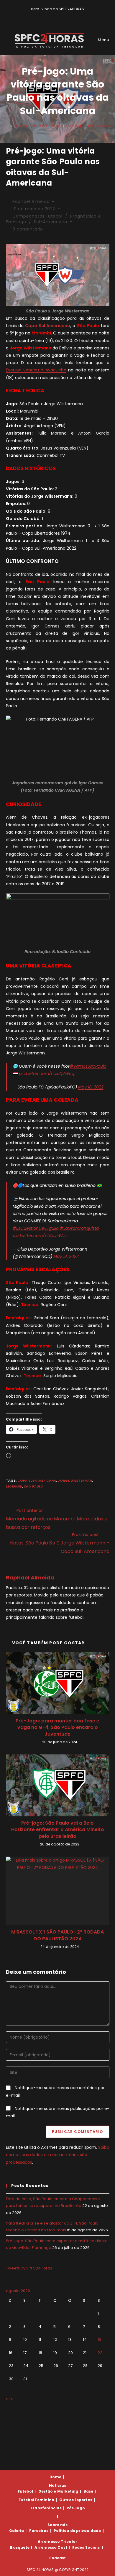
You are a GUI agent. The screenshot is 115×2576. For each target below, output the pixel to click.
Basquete (20, 2547)
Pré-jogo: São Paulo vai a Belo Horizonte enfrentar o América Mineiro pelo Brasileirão (58, 1830)
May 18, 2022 (91, 1087)
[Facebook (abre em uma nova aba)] (55, 15)
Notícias (57, 2485)
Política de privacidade (77, 2531)
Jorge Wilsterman (75, 1480)
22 (100, 2353)
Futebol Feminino (36, 2500)
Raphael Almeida (31, 201)
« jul (9, 2399)
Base (88, 2491)
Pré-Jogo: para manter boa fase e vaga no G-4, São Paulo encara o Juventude (57, 1728)
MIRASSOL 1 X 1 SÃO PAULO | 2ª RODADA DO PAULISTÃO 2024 (57, 1935)
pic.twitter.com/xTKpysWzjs (40, 1236)
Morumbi (14, 1486)
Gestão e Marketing (58, 2491)
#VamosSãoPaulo (88, 1066)
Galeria (17, 2531)
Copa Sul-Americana (37, 1480)
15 (99, 2339)
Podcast (58, 2558)
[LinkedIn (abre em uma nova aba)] (68, 15)
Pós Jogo (76, 2508)
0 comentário (28, 229)
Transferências (46, 2508)
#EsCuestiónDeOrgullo (36, 1228)
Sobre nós (58, 2525)
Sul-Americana (51, 222)
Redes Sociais (86, 2547)
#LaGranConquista (79, 1228)
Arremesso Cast (51, 2547)
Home (55, 2477)
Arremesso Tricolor (57, 2541)
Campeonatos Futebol (37, 216)
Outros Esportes (76, 2500)
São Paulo (34, 1486)
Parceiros (39, 2531)
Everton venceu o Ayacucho (36, 370)
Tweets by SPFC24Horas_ (30, 2268)
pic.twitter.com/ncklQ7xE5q (47, 1074)
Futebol (26, 2491)
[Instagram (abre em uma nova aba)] (62, 15)
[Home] (7, 126)
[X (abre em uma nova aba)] (48, 15)
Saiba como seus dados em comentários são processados (58, 2155)
